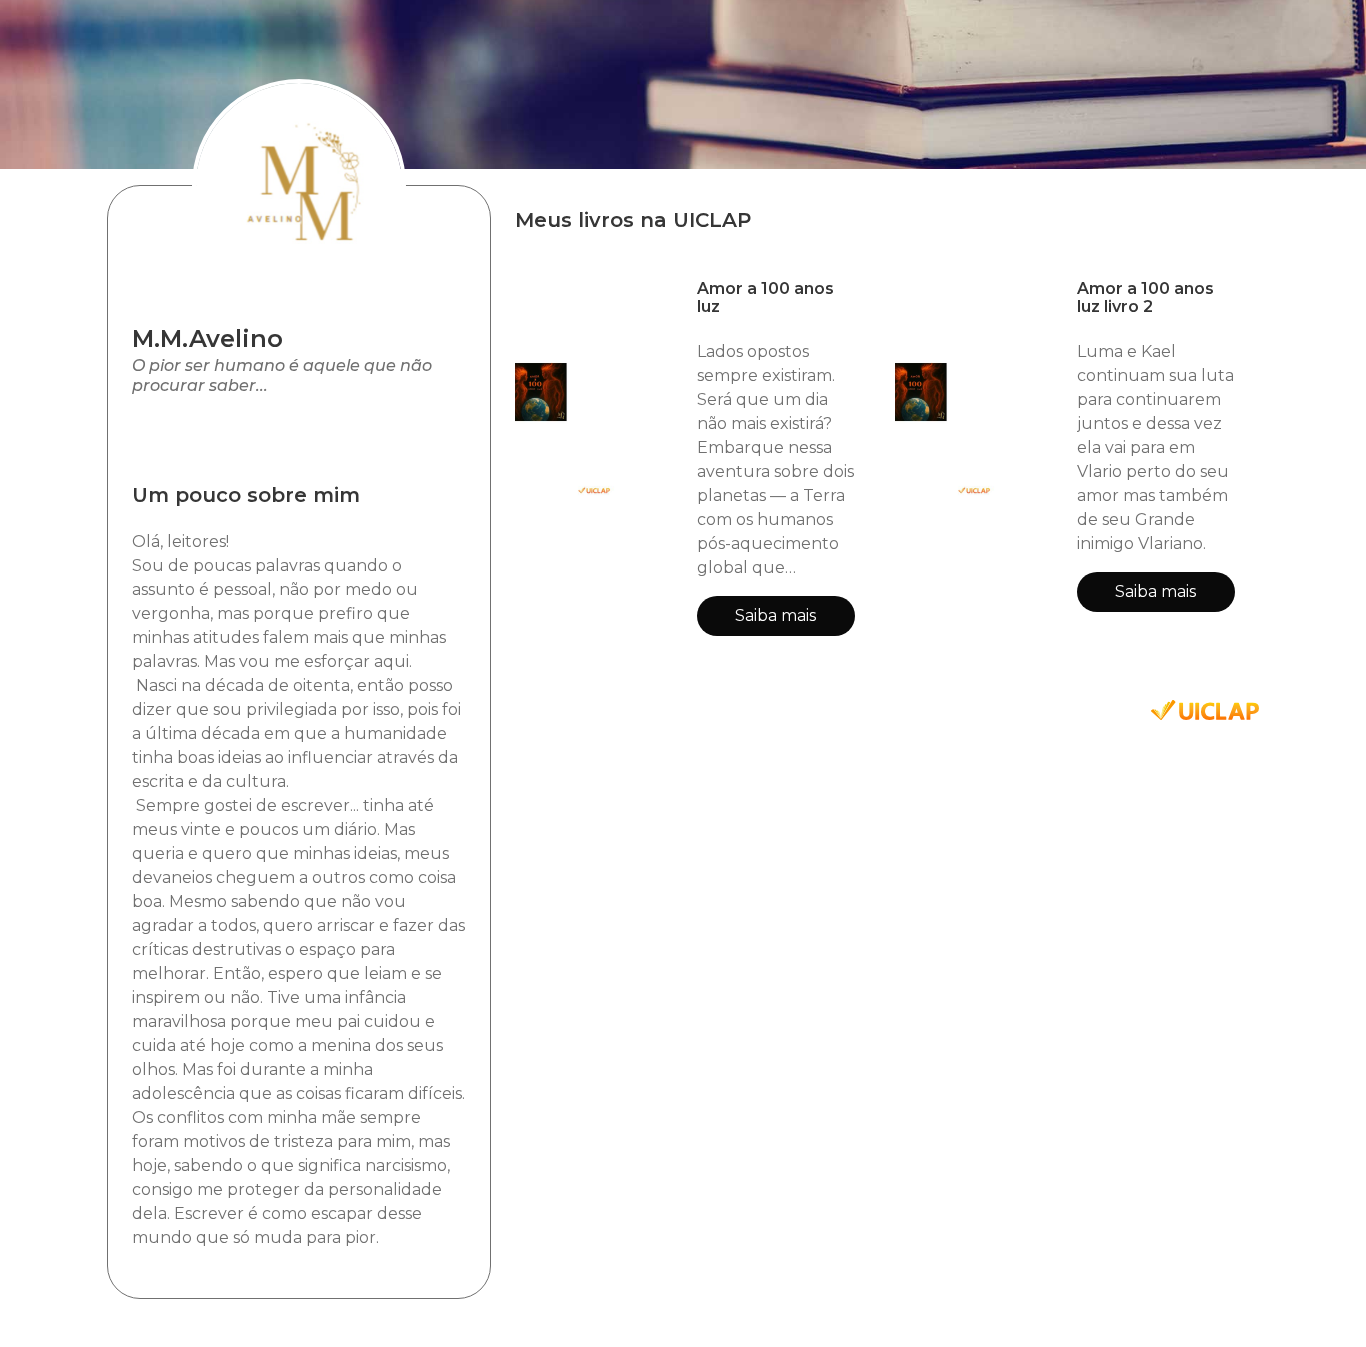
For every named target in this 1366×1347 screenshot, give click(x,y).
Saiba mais (775, 615)
